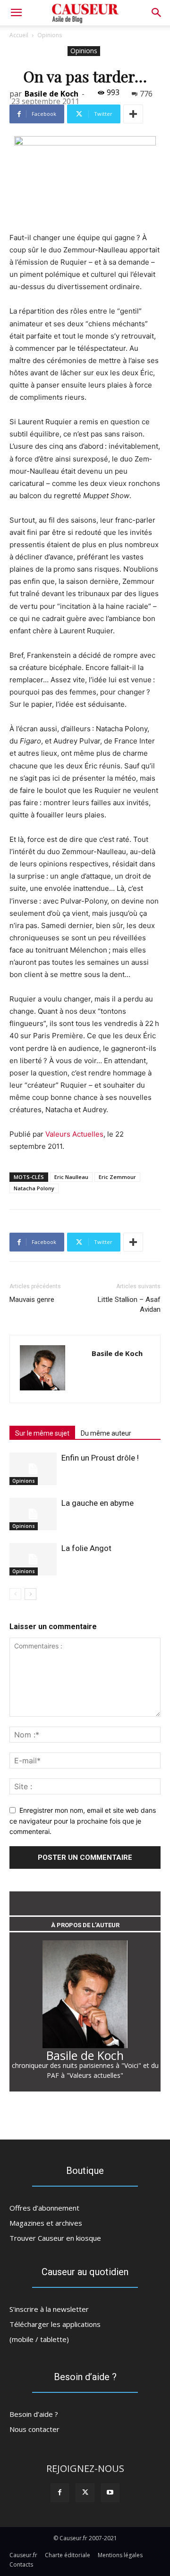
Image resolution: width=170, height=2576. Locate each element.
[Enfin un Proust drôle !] (33, 1469)
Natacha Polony (34, 1188)
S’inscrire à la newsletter (49, 2309)
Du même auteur (106, 1433)
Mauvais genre (32, 1300)
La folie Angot (86, 1548)
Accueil (19, 35)
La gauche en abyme (98, 1503)
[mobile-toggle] (16, 13)
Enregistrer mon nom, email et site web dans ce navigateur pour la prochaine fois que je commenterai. (83, 1821)
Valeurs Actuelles (74, 1134)
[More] (133, 114)
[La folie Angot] (33, 1559)
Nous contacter (34, 2429)
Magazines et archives (46, 2223)
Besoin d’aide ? (34, 2414)
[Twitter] (85, 2492)
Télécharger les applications (55, 2324)
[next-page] (30, 1594)
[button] (157, 13)
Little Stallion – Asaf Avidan (129, 1304)
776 (146, 94)
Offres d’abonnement (44, 2208)
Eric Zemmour (117, 1177)
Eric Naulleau (71, 1177)
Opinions (50, 35)
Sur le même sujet (42, 1433)
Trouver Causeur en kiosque (55, 2238)
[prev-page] (15, 1594)
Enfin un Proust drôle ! (100, 1458)
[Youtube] (110, 2492)
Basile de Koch (51, 94)
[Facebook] (60, 2492)
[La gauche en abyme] (33, 1514)
